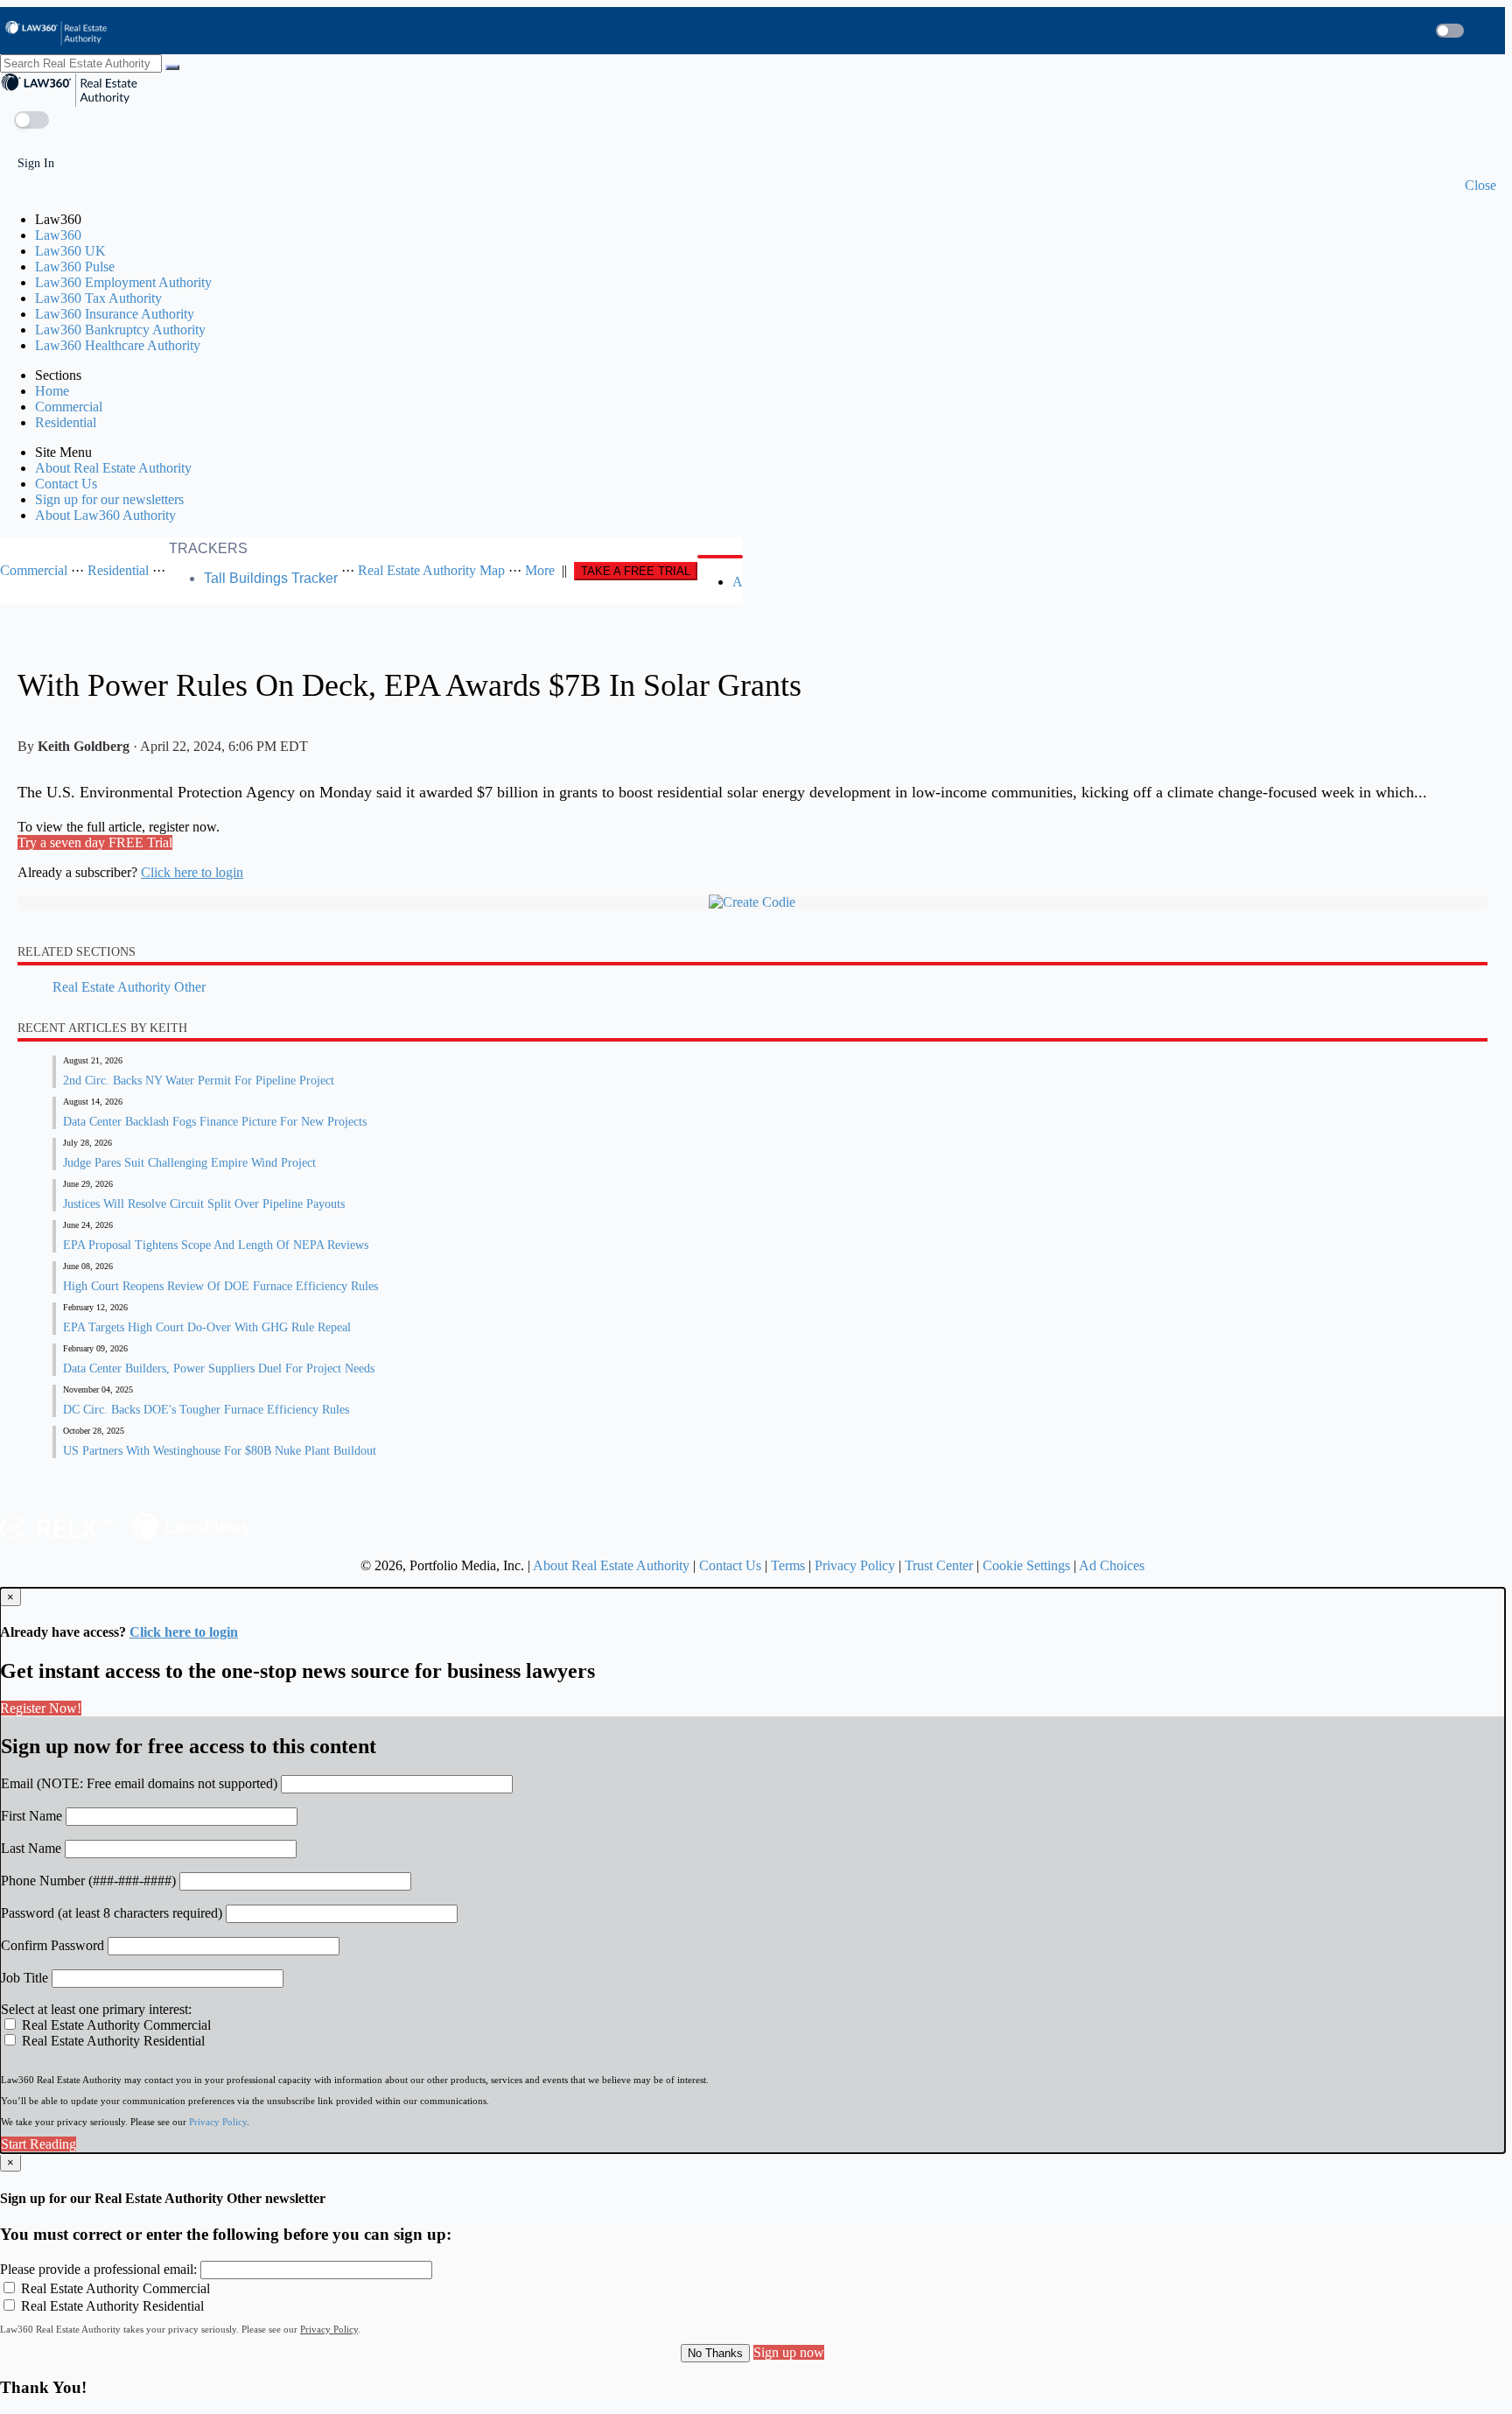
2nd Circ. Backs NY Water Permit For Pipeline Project (199, 1081)
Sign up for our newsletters (109, 499)
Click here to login (192, 872)
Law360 (58, 235)
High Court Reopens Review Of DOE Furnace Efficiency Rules (220, 1286)
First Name (31, 1816)
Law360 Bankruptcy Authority (120, 330)
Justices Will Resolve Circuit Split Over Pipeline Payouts (204, 1204)
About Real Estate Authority (113, 468)
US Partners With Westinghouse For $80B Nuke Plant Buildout (220, 1451)
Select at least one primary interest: (96, 2009)
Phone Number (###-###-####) (88, 1881)
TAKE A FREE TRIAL (636, 571)
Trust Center (939, 1565)
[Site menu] (1497, 31)
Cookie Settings (1026, 1565)
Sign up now (789, 2352)
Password (112, 1913)
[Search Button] (720, 557)
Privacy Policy (855, 1565)
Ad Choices (1112, 1565)
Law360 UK (70, 251)
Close (1480, 185)
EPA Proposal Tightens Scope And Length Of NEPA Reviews (216, 1245)
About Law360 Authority (105, 515)
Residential (66, 422)
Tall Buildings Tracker (271, 578)
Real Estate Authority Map (431, 570)
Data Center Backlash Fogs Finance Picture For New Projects (215, 1122)
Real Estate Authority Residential (112, 2041)
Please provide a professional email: (98, 2269)
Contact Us (66, 484)
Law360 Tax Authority (98, 298)
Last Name (31, 1848)
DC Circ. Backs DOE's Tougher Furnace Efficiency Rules (206, 1410)
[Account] (1483, 31)
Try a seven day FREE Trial (95, 842)
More (540, 570)
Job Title (24, 1978)
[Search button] (1417, 31)
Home (52, 391)
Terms (788, 1565)
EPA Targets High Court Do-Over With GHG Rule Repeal (207, 1327)
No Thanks (715, 2353)
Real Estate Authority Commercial (115, 2025)
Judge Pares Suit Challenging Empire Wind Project (189, 1163)
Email (139, 1783)
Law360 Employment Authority (123, 282)
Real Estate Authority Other (129, 987)
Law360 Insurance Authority (115, 314)
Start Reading (38, 2144)
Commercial (69, 407)
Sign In (34, 163)
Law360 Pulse (75, 267)
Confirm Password (52, 1945)
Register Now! (41, 1708)
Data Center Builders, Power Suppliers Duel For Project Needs (219, 1368)
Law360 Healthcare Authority (118, 345)
